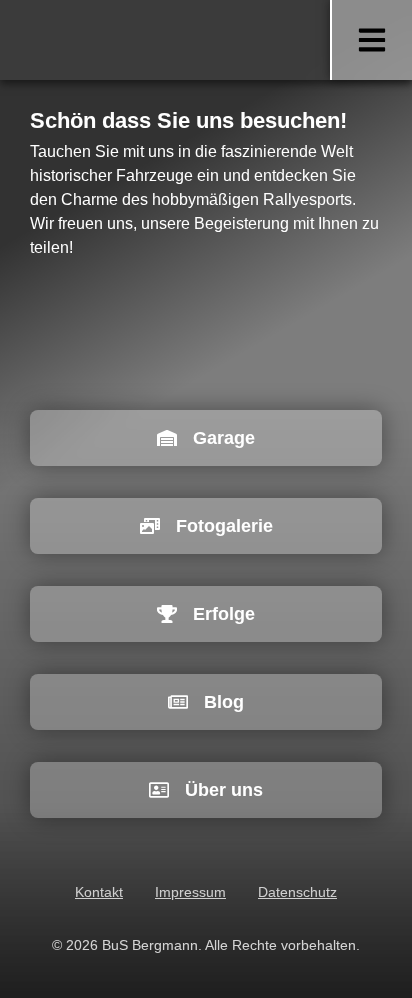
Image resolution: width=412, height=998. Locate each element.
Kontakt (99, 892)
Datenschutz (297, 892)
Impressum (190, 892)
